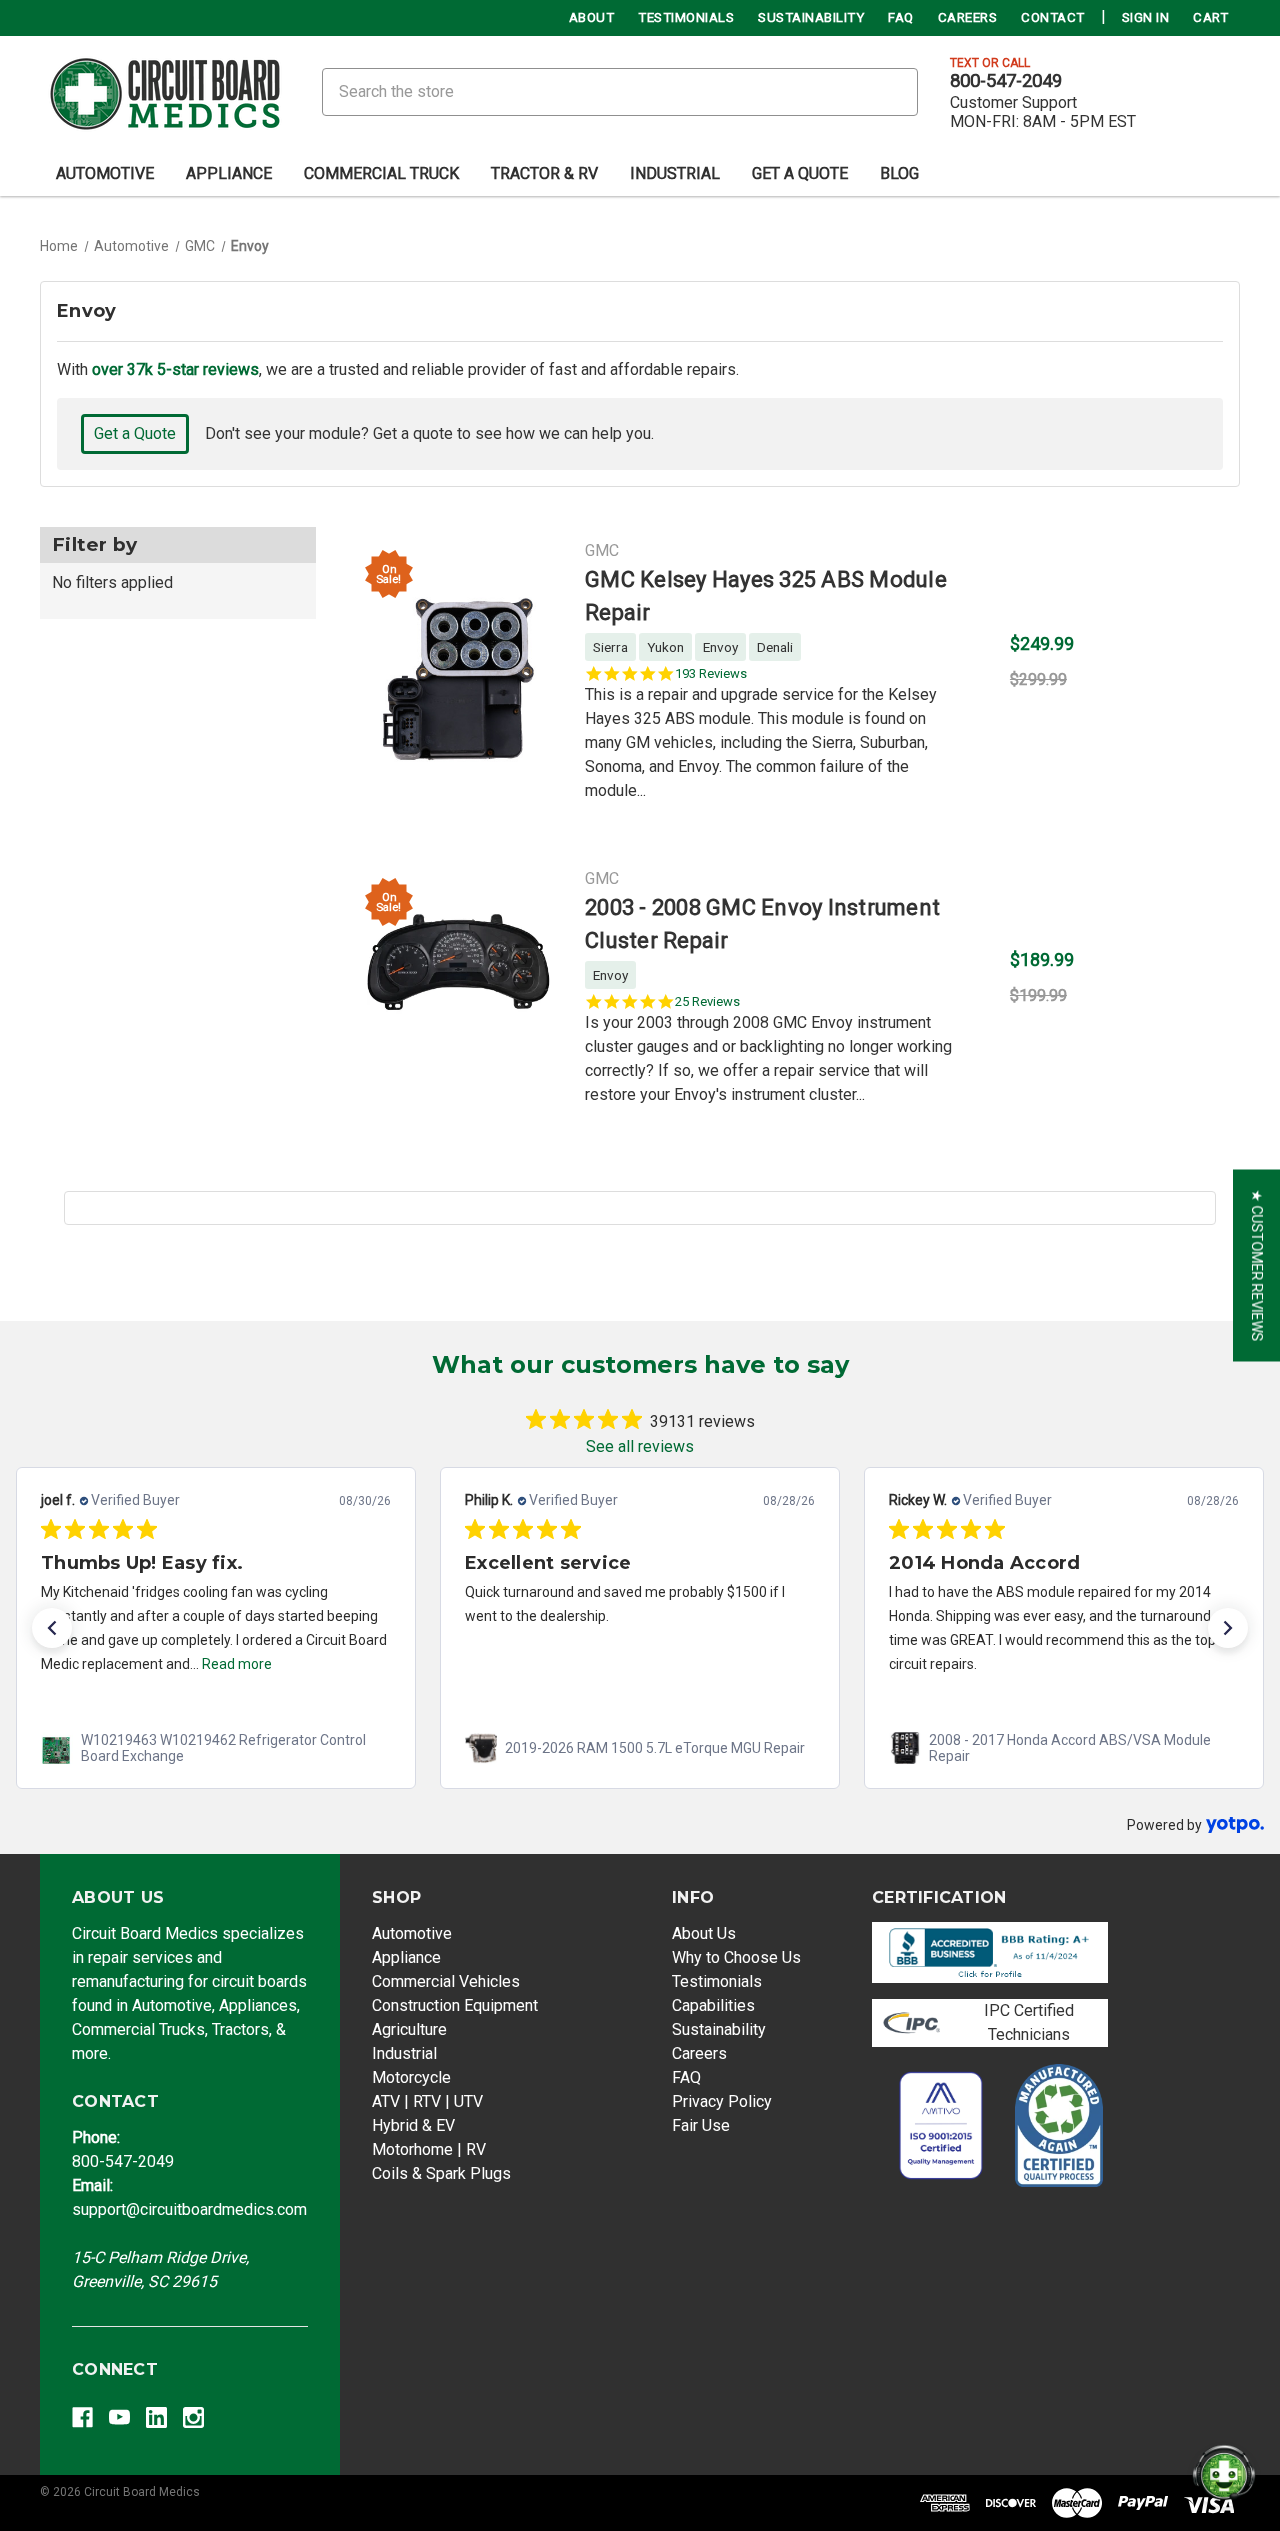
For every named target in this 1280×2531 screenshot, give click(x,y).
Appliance (229, 173)
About (592, 17)
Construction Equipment (455, 2005)
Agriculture (409, 2029)
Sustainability (811, 17)
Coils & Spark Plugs (441, 2173)
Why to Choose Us (736, 1957)
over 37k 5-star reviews (175, 369)
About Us (704, 1933)
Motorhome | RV (429, 2149)
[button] (52, 1628)
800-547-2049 (1006, 81)
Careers (968, 17)
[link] (216, 1748)
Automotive (105, 173)
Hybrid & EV (413, 2125)
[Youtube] (119, 2417)
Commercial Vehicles (446, 1981)
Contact (1053, 17)
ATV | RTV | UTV (427, 2101)
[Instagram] (193, 2417)
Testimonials (686, 17)
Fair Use (701, 2125)
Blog (899, 173)
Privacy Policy (722, 2101)
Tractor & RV (544, 173)
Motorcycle (411, 2077)
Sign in (1146, 17)
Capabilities (713, 2005)
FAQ (901, 17)
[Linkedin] (156, 2417)
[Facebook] (82, 2417)
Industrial (675, 173)
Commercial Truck (381, 173)
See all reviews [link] (640, 1446)
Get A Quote (800, 173)
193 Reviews (711, 673)
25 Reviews (707, 1001)
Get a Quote (135, 433)
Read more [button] (237, 1664)
